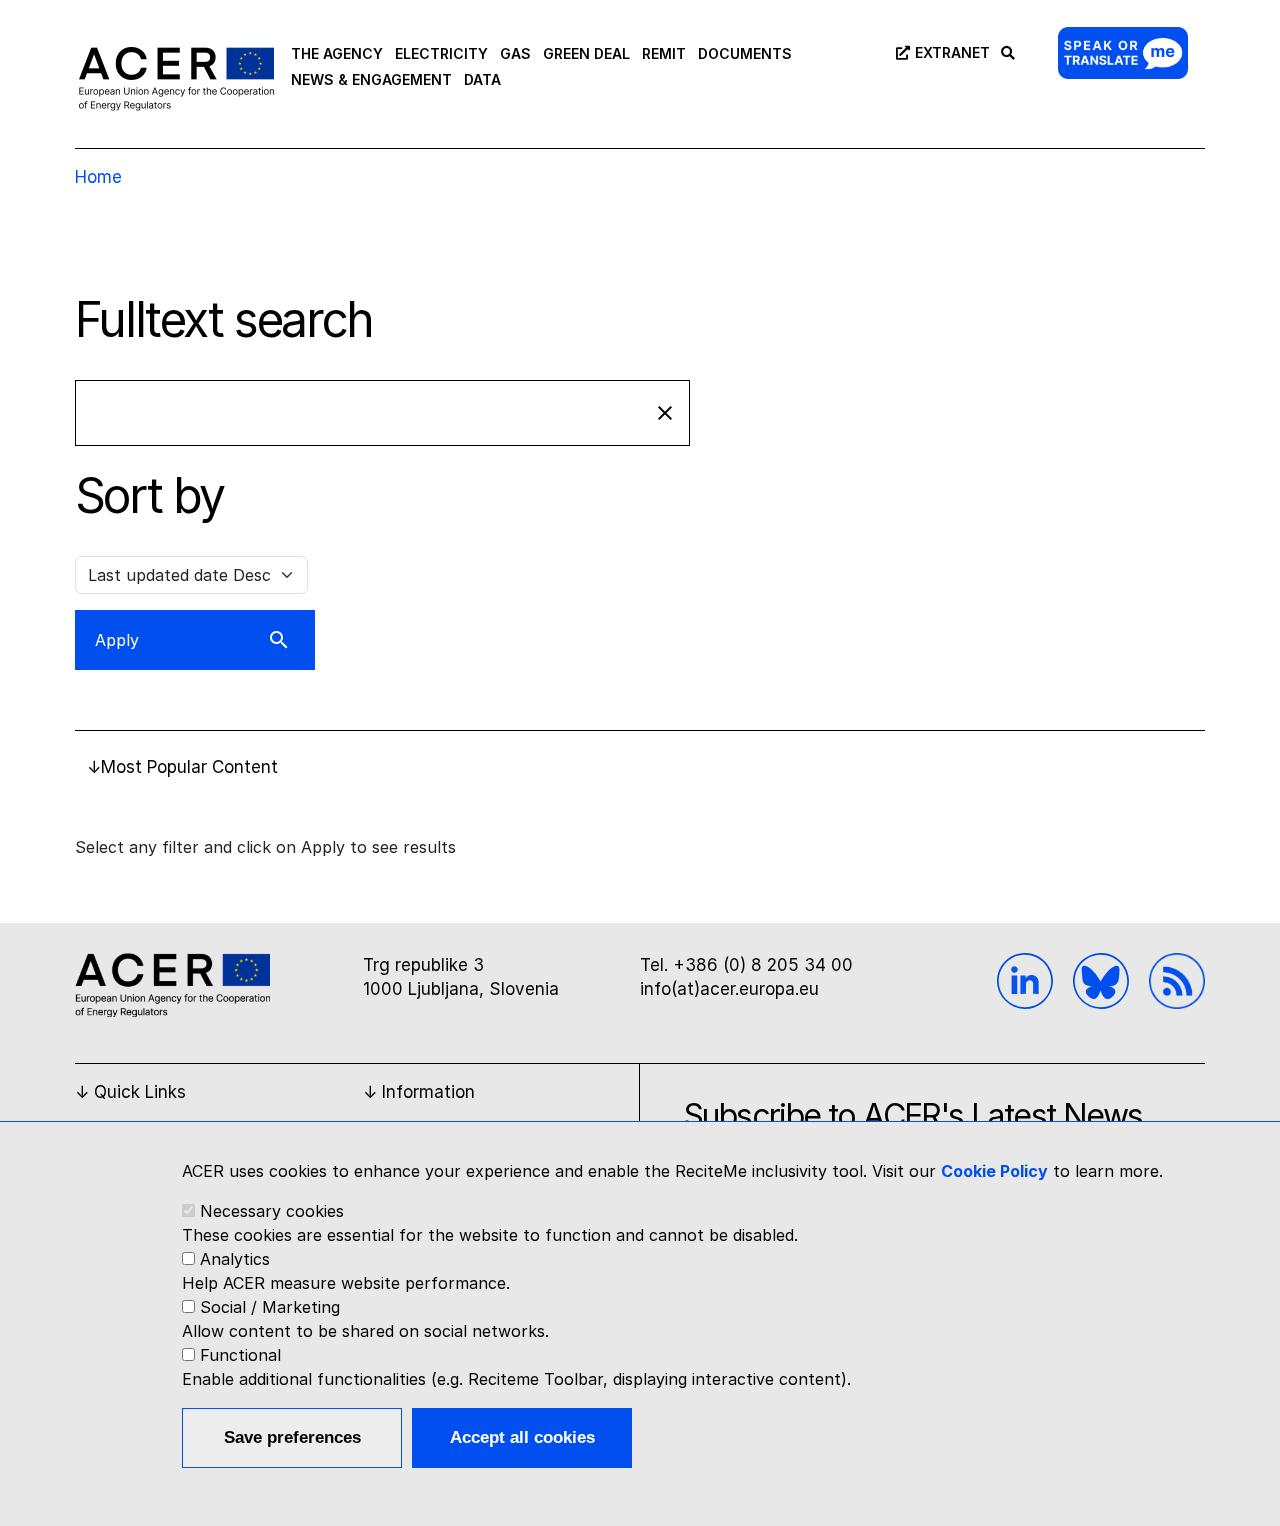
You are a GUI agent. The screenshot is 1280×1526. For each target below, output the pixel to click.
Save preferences (292, 1437)
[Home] (176, 78)
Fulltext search (224, 319)
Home (98, 177)
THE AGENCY (337, 53)
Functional (240, 1355)
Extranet (952, 52)
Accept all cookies (522, 1437)
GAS (515, 53)
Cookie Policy (994, 1171)
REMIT (664, 53)
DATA (482, 79)
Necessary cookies (272, 1211)
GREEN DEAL (586, 53)
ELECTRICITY (441, 53)
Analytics (235, 1259)
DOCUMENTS (745, 53)
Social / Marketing (270, 1307)
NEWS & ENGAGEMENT (371, 79)
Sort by (149, 495)
